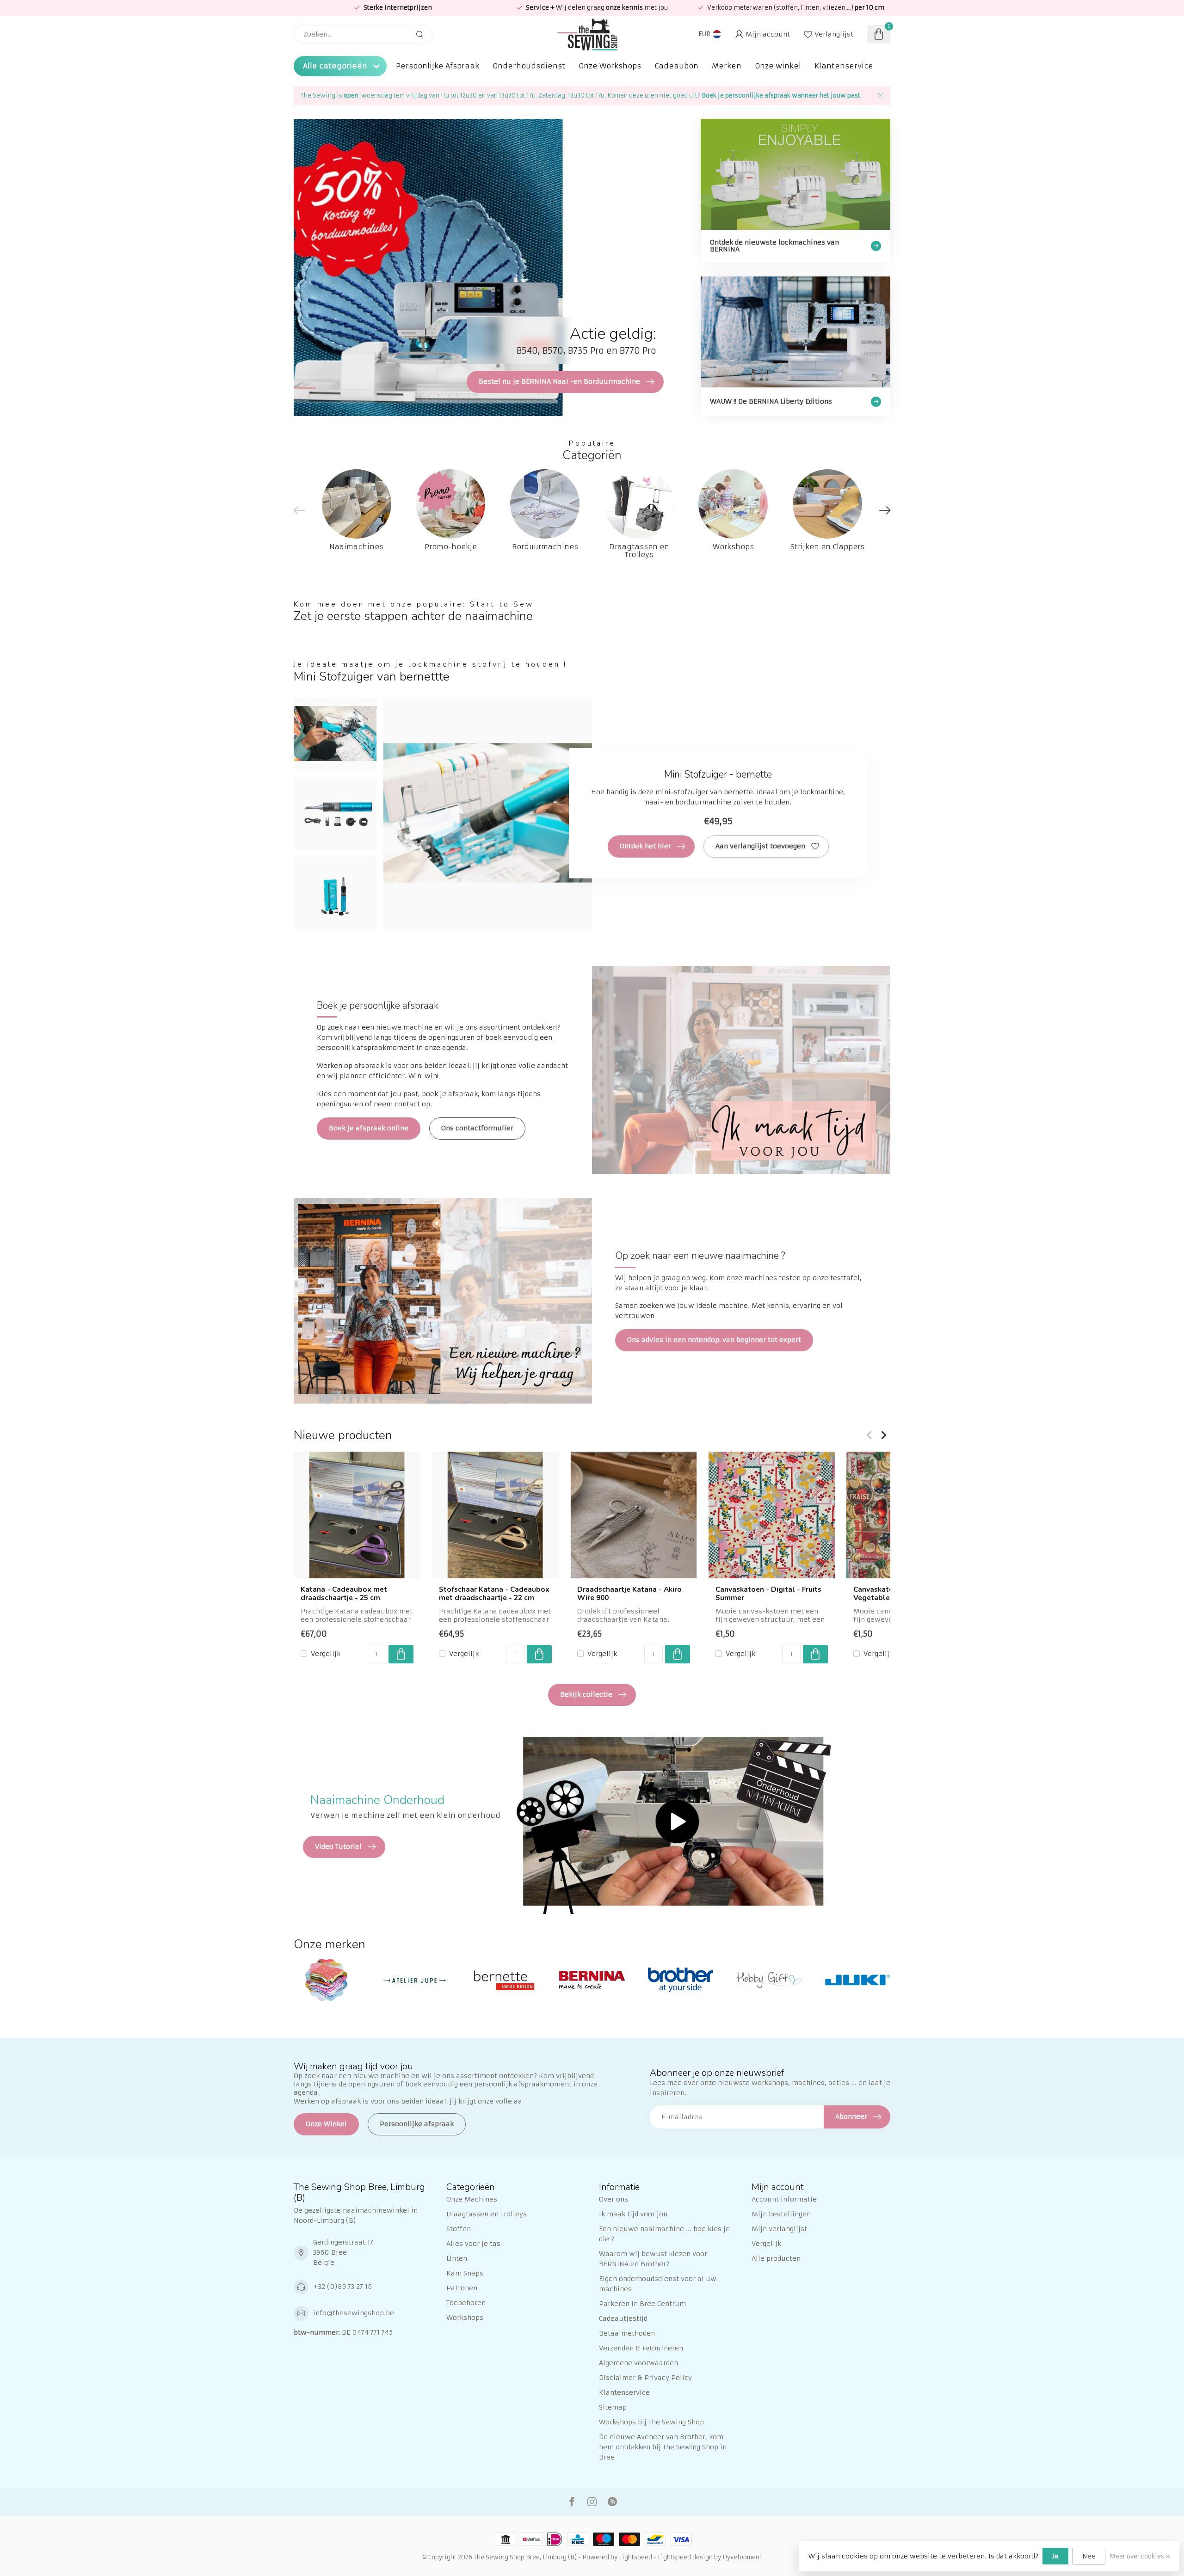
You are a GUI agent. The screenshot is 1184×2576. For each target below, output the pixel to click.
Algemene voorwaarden (638, 2363)
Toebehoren (466, 2303)
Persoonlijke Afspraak (438, 66)
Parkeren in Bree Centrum (642, 2304)
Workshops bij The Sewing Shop (651, 2422)
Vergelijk (326, 1653)
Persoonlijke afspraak (417, 2124)
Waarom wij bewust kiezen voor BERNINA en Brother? (653, 2259)
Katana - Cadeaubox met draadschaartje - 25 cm (344, 1594)
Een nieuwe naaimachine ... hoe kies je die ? (664, 2234)
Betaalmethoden (627, 2333)
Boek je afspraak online (369, 1128)
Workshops (465, 2318)
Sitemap (613, 2407)
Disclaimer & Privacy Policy (645, 2378)
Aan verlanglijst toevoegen (760, 846)
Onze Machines (472, 2199)
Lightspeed (635, 2557)
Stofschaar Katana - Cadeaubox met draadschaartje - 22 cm (494, 1594)
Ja (1055, 2556)
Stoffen (459, 2229)
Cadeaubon (676, 66)
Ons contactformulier (477, 1128)
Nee (1089, 2556)
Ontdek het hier (645, 846)
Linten (457, 2258)
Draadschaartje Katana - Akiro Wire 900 (629, 1594)
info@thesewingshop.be (354, 2313)
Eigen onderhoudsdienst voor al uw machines (658, 2284)
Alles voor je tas (473, 2244)
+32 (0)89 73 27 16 (342, 2287)
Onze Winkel (326, 2124)
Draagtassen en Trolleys (487, 2214)
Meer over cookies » (1140, 2556)
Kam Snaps (465, 2273)
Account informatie (784, 2199)
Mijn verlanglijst (779, 2229)
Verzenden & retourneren (641, 2348)
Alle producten (776, 2258)
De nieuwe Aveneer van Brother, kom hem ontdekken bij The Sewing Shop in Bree (663, 2447)
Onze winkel (778, 66)
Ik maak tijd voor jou (633, 2214)
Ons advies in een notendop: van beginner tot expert (714, 1340)
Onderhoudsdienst (529, 66)
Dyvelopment (742, 2557)
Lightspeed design (685, 2557)
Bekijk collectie (586, 1694)
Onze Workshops (610, 66)
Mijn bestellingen (781, 2214)
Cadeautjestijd (623, 2318)
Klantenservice (844, 66)
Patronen (462, 2288)
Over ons (614, 2199)
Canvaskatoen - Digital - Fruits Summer (768, 1594)
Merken (727, 66)
